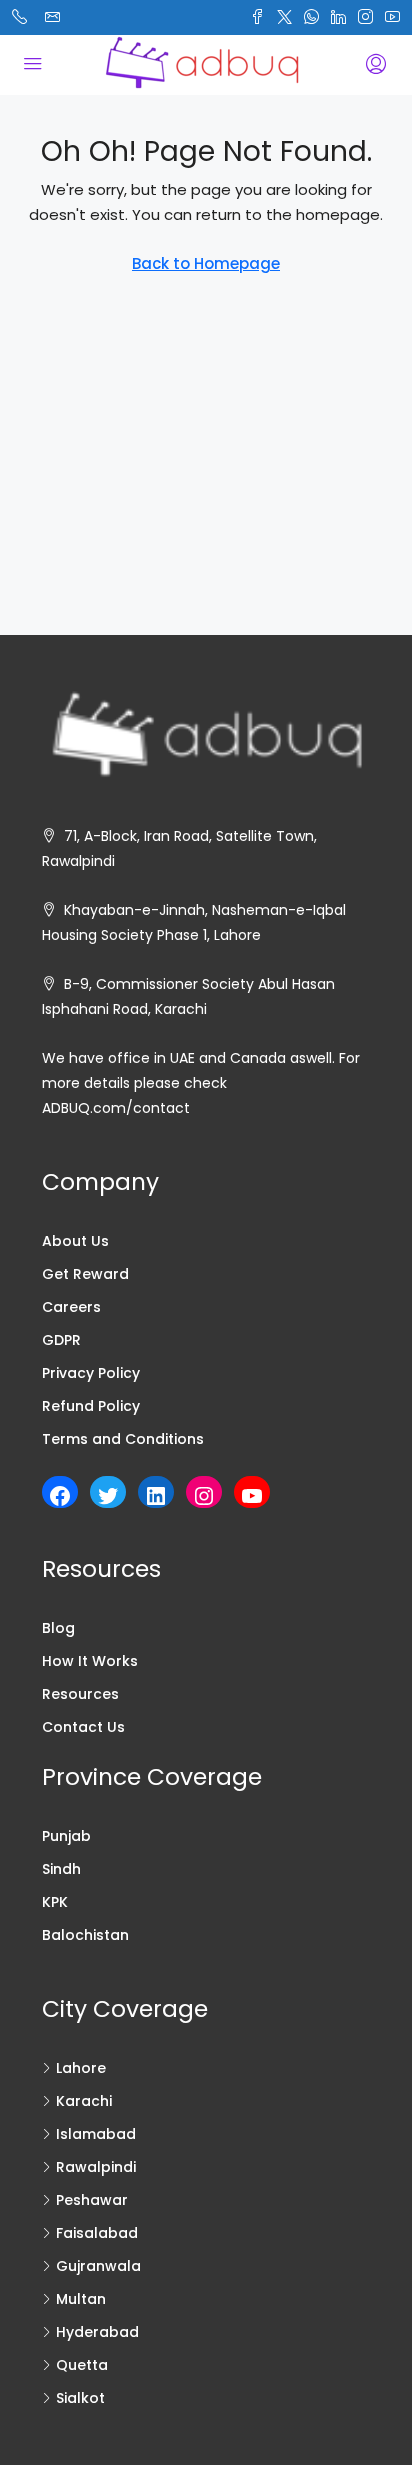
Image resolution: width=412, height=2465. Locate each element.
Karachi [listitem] (84, 2101)
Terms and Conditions (123, 1439)
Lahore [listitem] (81, 2068)
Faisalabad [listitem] (97, 2233)
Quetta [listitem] (82, 2365)
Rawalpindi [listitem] (96, 2167)
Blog (58, 1628)
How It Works (90, 1661)
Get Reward (85, 1274)
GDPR (61, 1340)
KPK (55, 1902)
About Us (75, 1241)
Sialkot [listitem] (80, 2398)
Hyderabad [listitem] (97, 2332)
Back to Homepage (206, 263)
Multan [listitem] (81, 2299)
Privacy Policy (91, 1373)
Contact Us (83, 1727)
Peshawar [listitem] (92, 2200)
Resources (80, 1694)
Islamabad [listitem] (96, 2134)
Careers (71, 1307)
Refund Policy (91, 1406)
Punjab (66, 1836)
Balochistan (85, 1935)
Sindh (61, 1869)
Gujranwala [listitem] (98, 2266)
